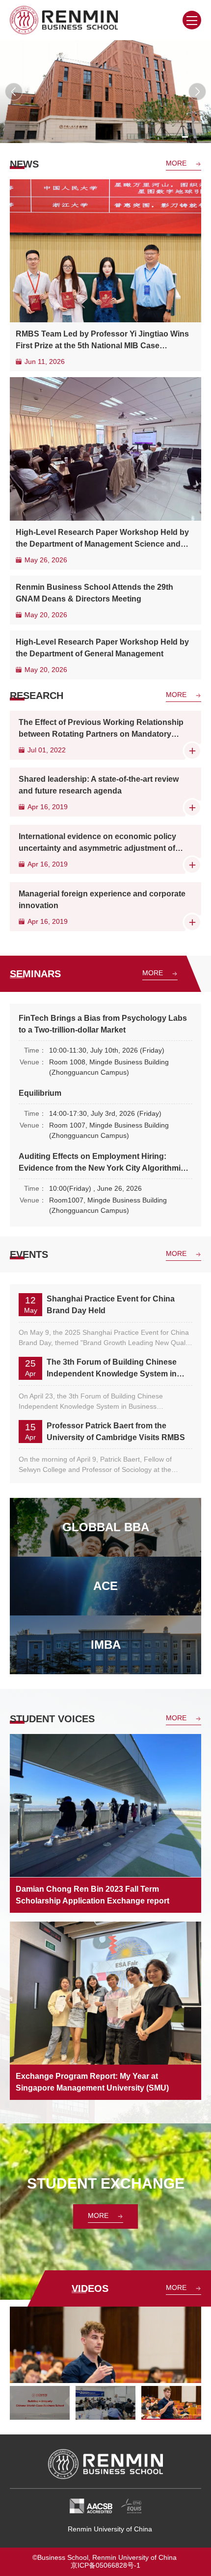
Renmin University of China (110, 2529)
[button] (14, 92)
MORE (176, 163)
